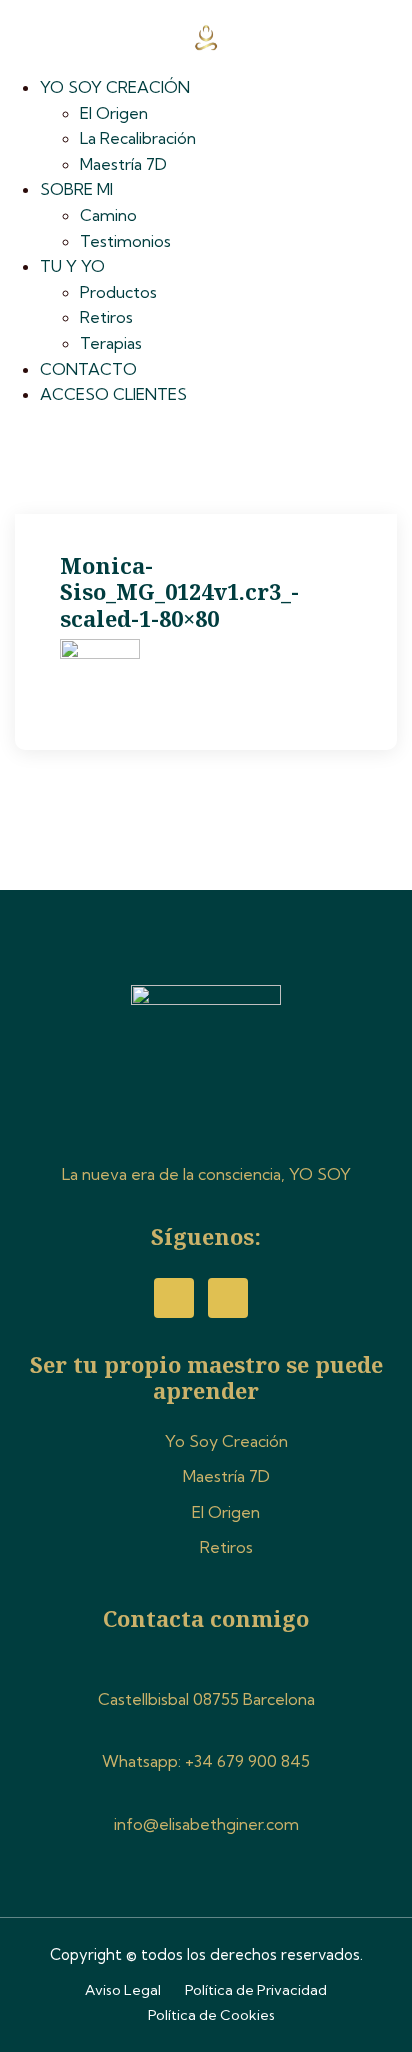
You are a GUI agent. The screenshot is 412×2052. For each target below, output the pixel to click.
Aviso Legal (123, 1990)
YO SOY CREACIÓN (115, 87)
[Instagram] (228, 1298)
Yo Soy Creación (226, 1441)
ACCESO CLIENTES (113, 394)
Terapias (111, 343)
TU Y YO (72, 266)
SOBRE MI (76, 189)
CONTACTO (88, 369)
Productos (118, 292)
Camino (108, 215)
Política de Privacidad (256, 1990)
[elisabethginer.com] (205, 35)
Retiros (106, 317)
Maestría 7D (123, 164)
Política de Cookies (211, 2015)
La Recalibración (138, 138)
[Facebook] (174, 1298)
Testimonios (125, 241)
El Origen (114, 113)
